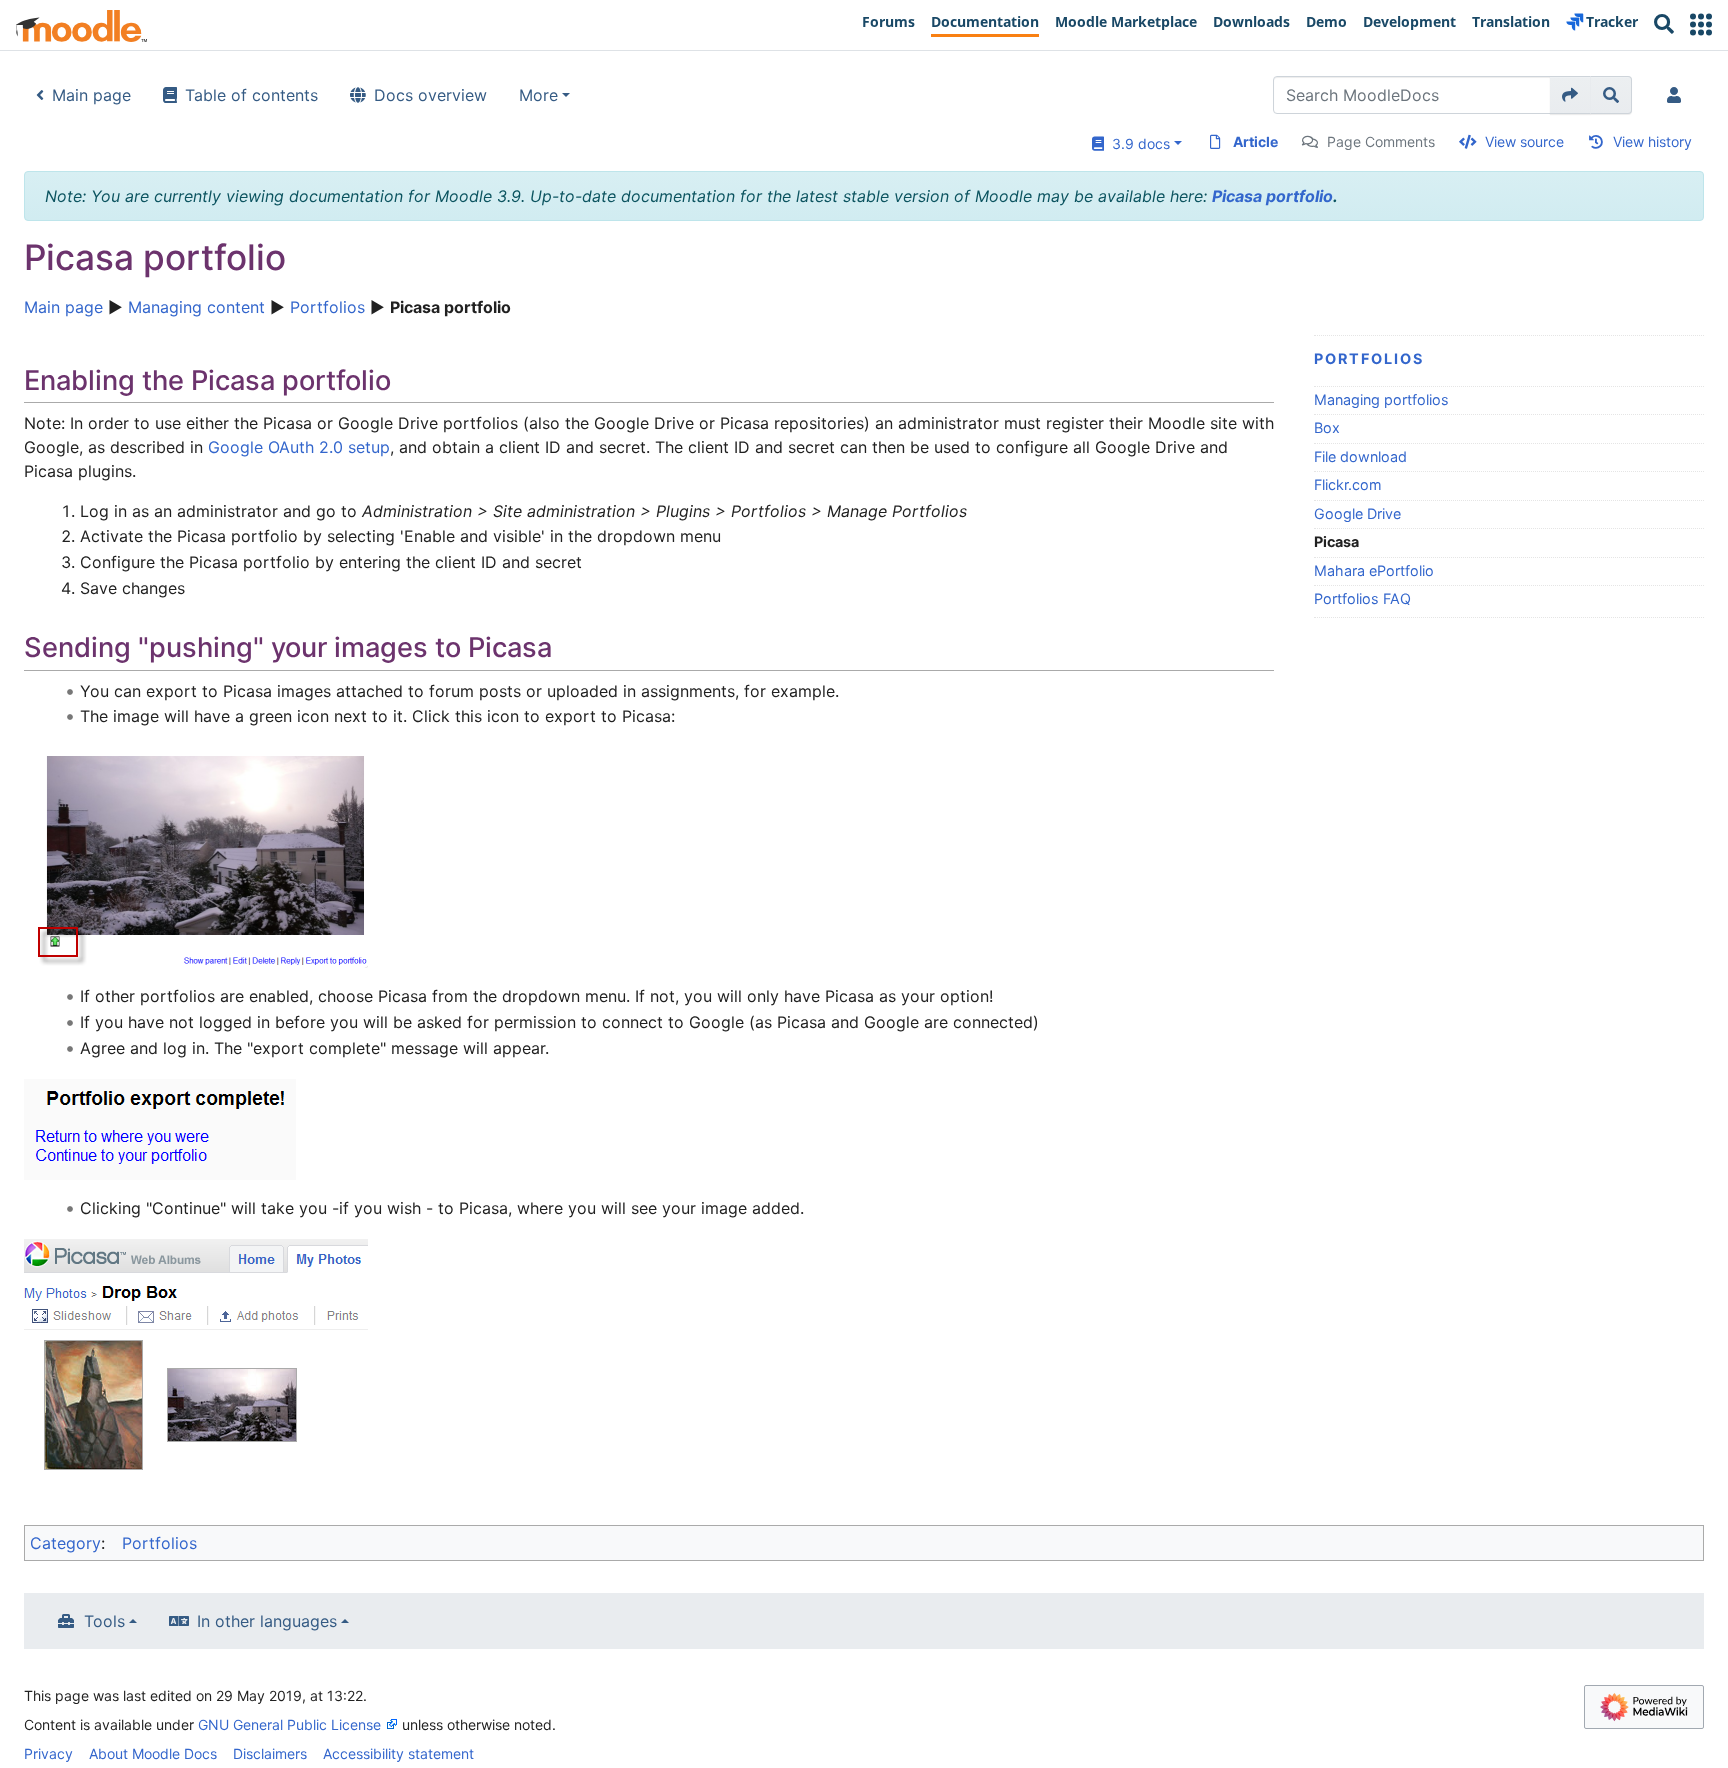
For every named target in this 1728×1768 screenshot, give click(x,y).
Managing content (196, 307)
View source (1524, 141)
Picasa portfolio (1272, 196)
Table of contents (251, 95)
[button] (1701, 24)
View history (1652, 141)
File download (1360, 456)
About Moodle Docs (153, 1753)
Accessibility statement (398, 1753)
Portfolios (327, 307)
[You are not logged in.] (1678, 95)
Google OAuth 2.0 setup (299, 447)
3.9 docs (1137, 143)
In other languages (267, 1621)
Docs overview (430, 95)
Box (1327, 427)
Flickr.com (1348, 484)
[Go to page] (1570, 95)
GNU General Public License (289, 1724)
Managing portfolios (1381, 399)
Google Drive (1357, 513)
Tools (104, 1621)
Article (1255, 141)
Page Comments (1381, 141)
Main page (91, 95)
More (538, 95)
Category (65, 1543)
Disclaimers (270, 1753)
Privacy (48, 1753)
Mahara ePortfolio (1374, 570)
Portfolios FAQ (1362, 598)
